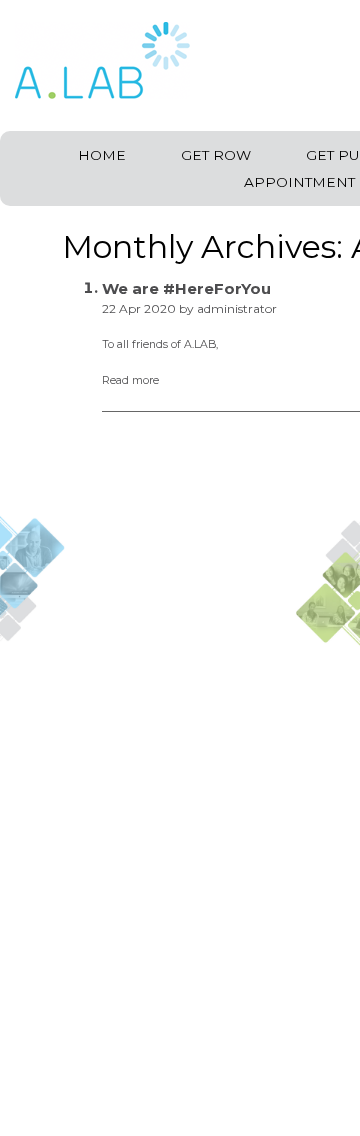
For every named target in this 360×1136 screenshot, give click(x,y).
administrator (237, 308)
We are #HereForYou (186, 288)
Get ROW (216, 155)
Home (102, 155)
